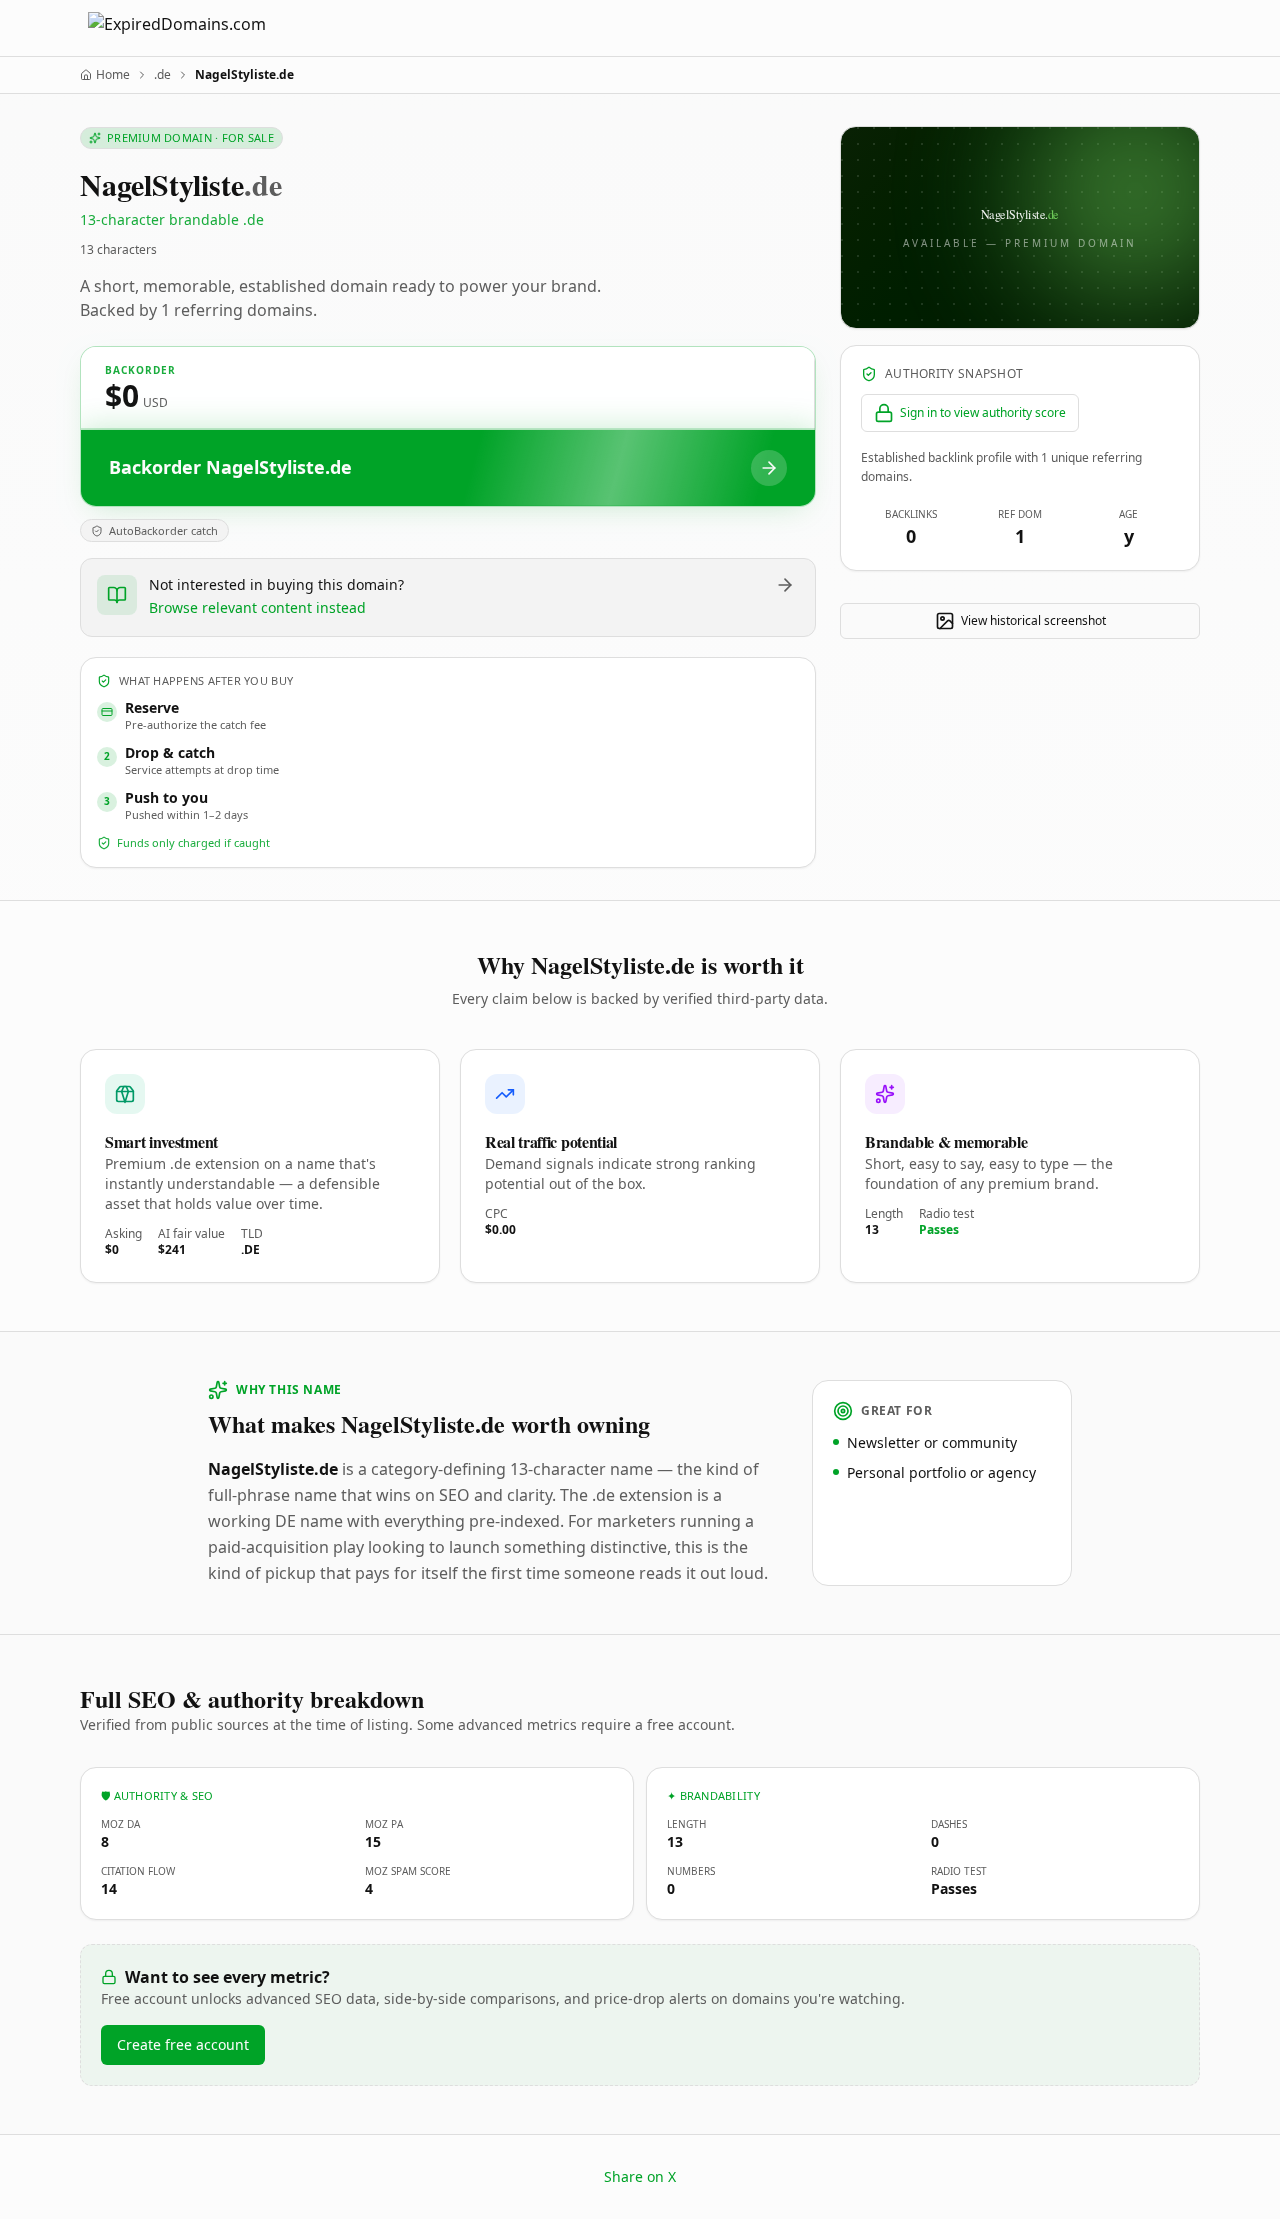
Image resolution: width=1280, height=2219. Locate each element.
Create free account (183, 2044)
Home (113, 75)
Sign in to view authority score (983, 412)
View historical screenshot (1033, 620)
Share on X (640, 2176)
